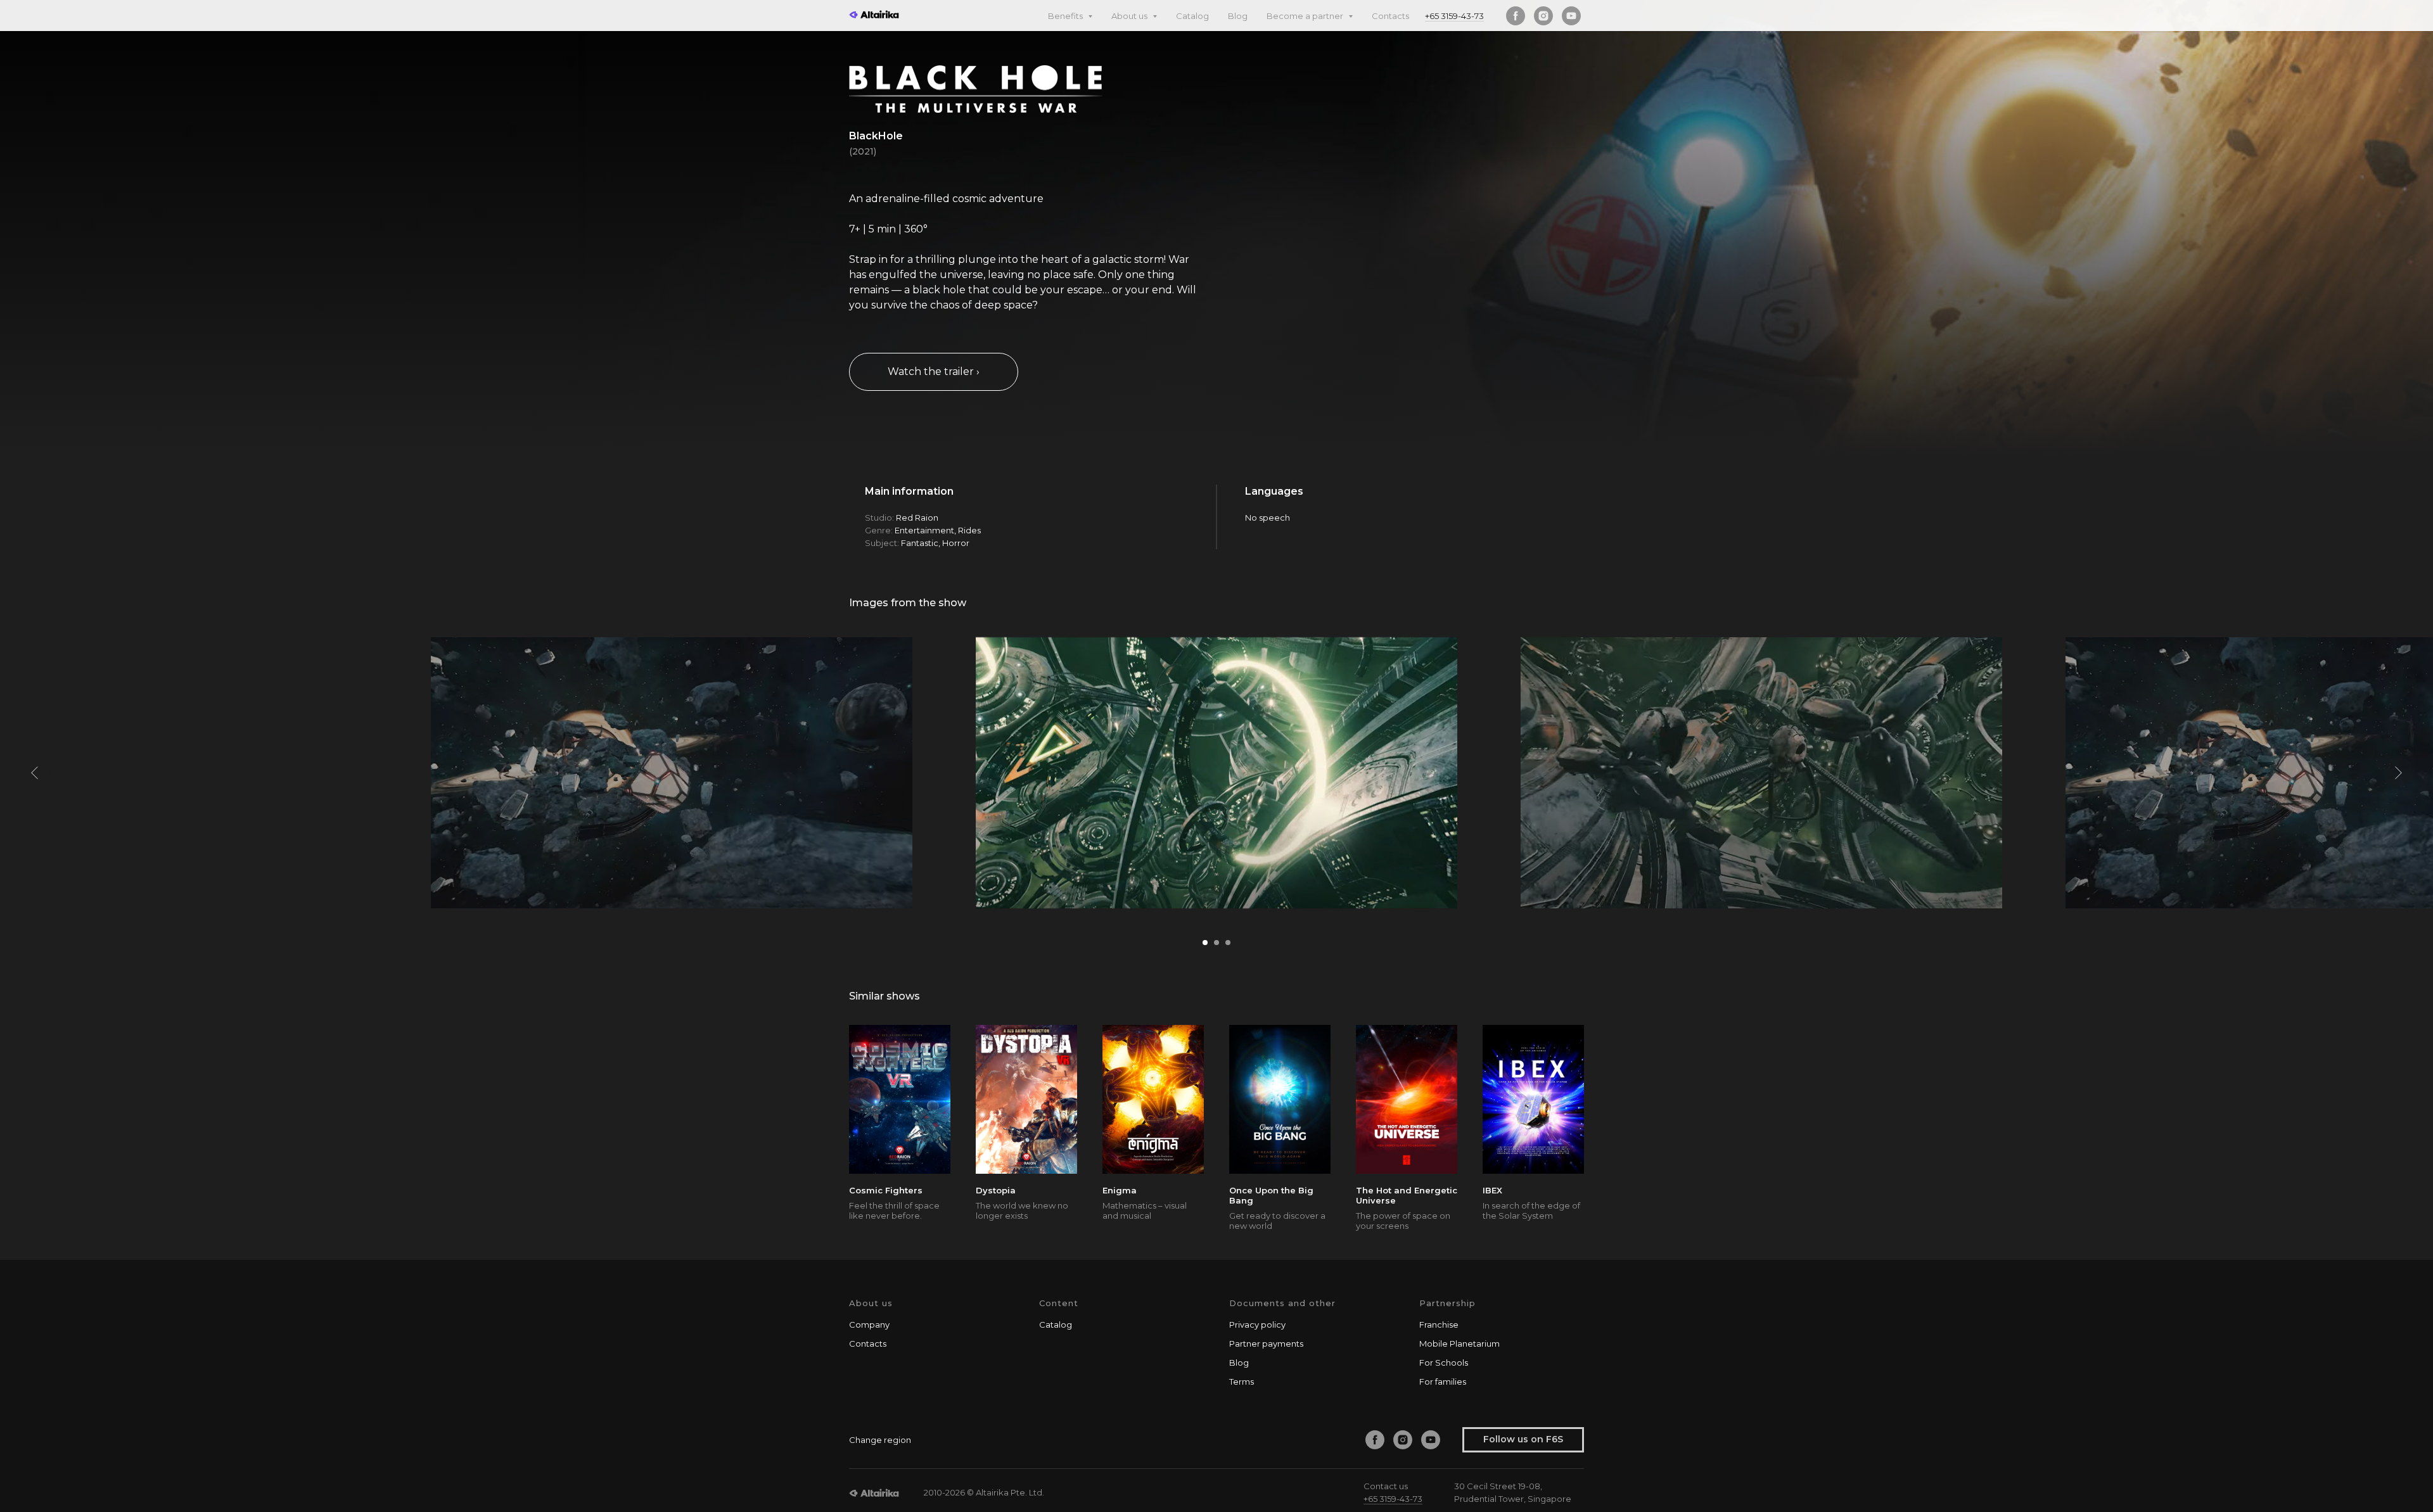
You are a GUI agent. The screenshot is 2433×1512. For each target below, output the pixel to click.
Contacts (1390, 16)
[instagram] (1543, 16)
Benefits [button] (1066, 16)
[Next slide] (2398, 773)
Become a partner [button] (1306, 16)
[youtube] (1571, 16)
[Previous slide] (35, 773)
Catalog (1192, 16)
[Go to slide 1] (1205, 943)
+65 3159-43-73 (1454, 16)
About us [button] (1130, 16)
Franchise (1439, 1325)
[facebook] (1516, 16)
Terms (1242, 1382)
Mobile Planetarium (1459, 1344)
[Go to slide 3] (1228, 943)
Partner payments (1266, 1344)
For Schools (1444, 1363)
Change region (880, 1440)
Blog (1238, 16)
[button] (934, 372)
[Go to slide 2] (1216, 943)
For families (1443, 1382)
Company (869, 1325)
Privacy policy (1257, 1325)
